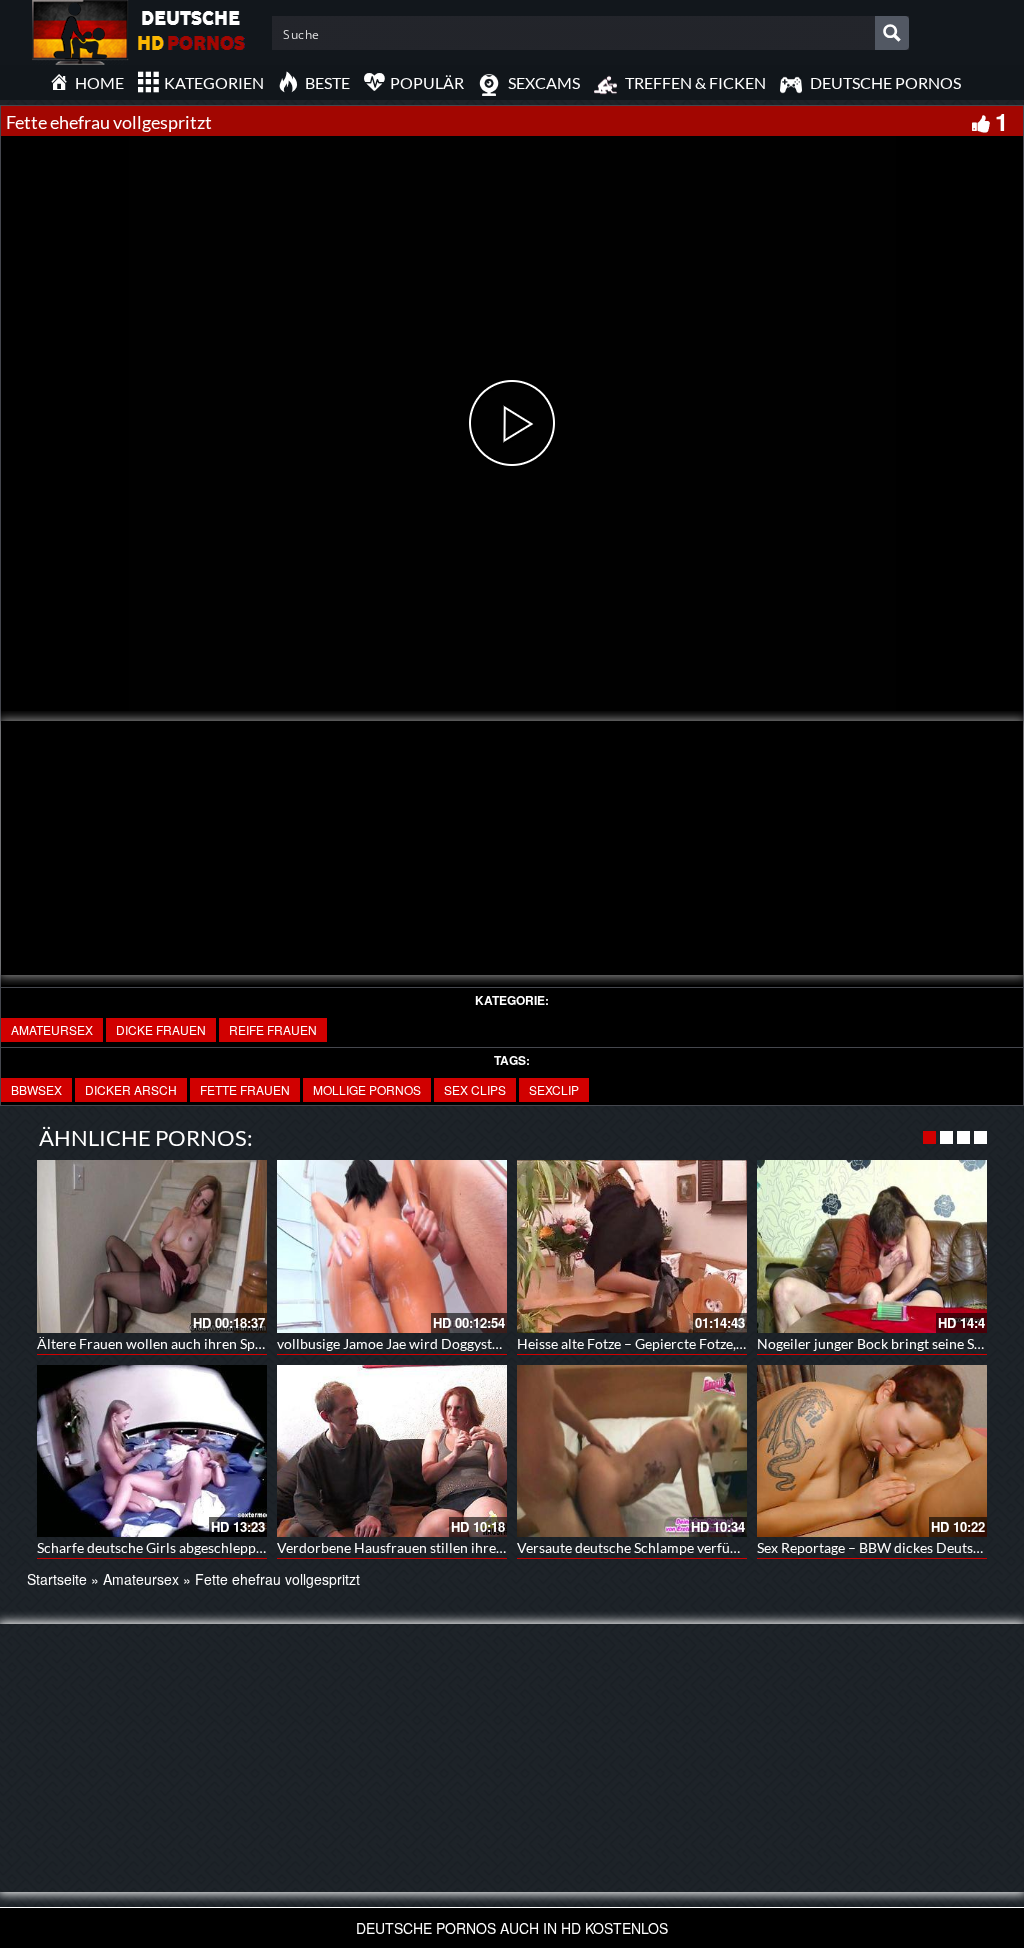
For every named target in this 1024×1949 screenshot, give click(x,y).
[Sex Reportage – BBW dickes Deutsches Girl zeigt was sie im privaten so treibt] (872, 1451)
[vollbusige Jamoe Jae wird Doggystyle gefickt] (392, 1246)
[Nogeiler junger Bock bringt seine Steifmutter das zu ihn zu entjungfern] (872, 1246)
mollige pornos (367, 1089)
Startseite (57, 1579)
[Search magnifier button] (892, 33)
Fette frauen (245, 1089)
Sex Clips (475, 1089)
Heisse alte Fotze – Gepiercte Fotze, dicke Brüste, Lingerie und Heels (727, 1343)
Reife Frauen (273, 1029)
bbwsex (36, 1089)
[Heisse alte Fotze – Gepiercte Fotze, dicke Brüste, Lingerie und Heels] (632, 1246)
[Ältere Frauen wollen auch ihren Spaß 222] (152, 1246)
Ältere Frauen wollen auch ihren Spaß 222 (167, 1343)
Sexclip (554, 1089)
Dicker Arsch (131, 1089)
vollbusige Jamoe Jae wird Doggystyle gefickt (415, 1343)
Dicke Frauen (161, 1029)
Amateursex (52, 1029)
